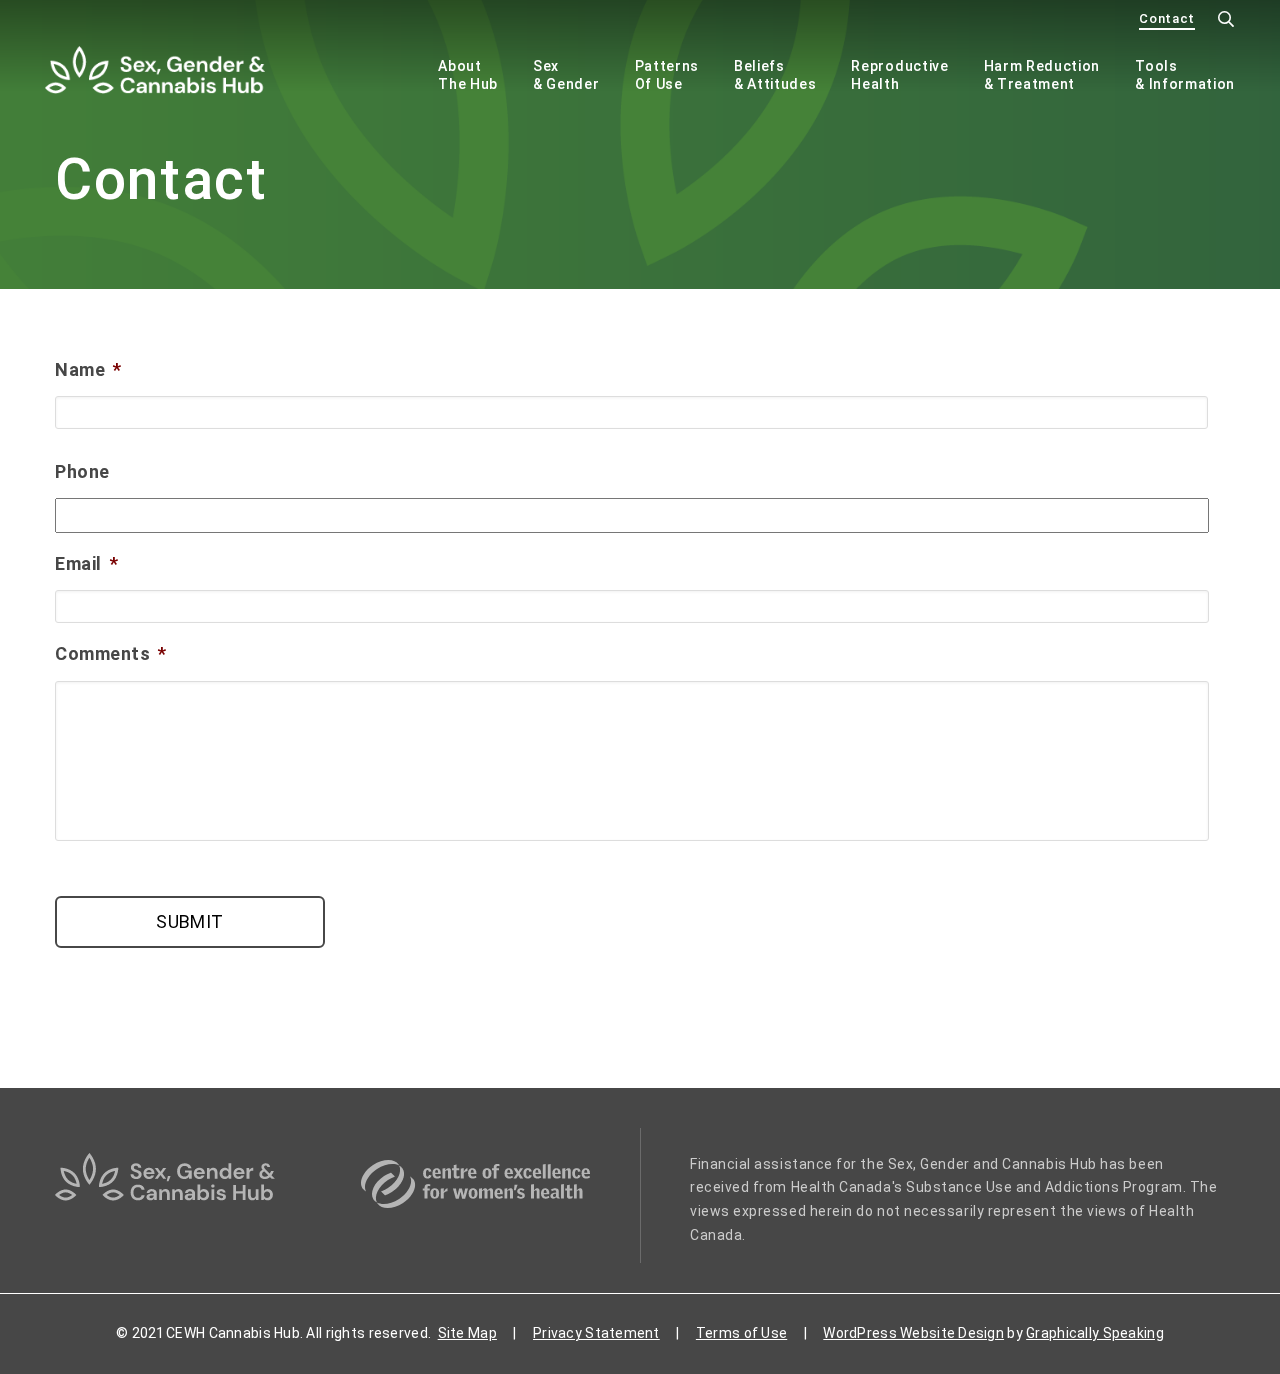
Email (86, 563)
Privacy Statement (596, 1333)
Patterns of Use (667, 75)
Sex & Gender (566, 75)
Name (88, 369)
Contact (1167, 18)
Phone (82, 471)
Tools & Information (1185, 75)
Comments (111, 653)
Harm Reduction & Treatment (1042, 75)
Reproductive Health (899, 75)
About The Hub (468, 75)
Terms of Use (741, 1333)
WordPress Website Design (913, 1333)
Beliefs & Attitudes (775, 75)
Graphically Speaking (1095, 1333)
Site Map (467, 1333)
